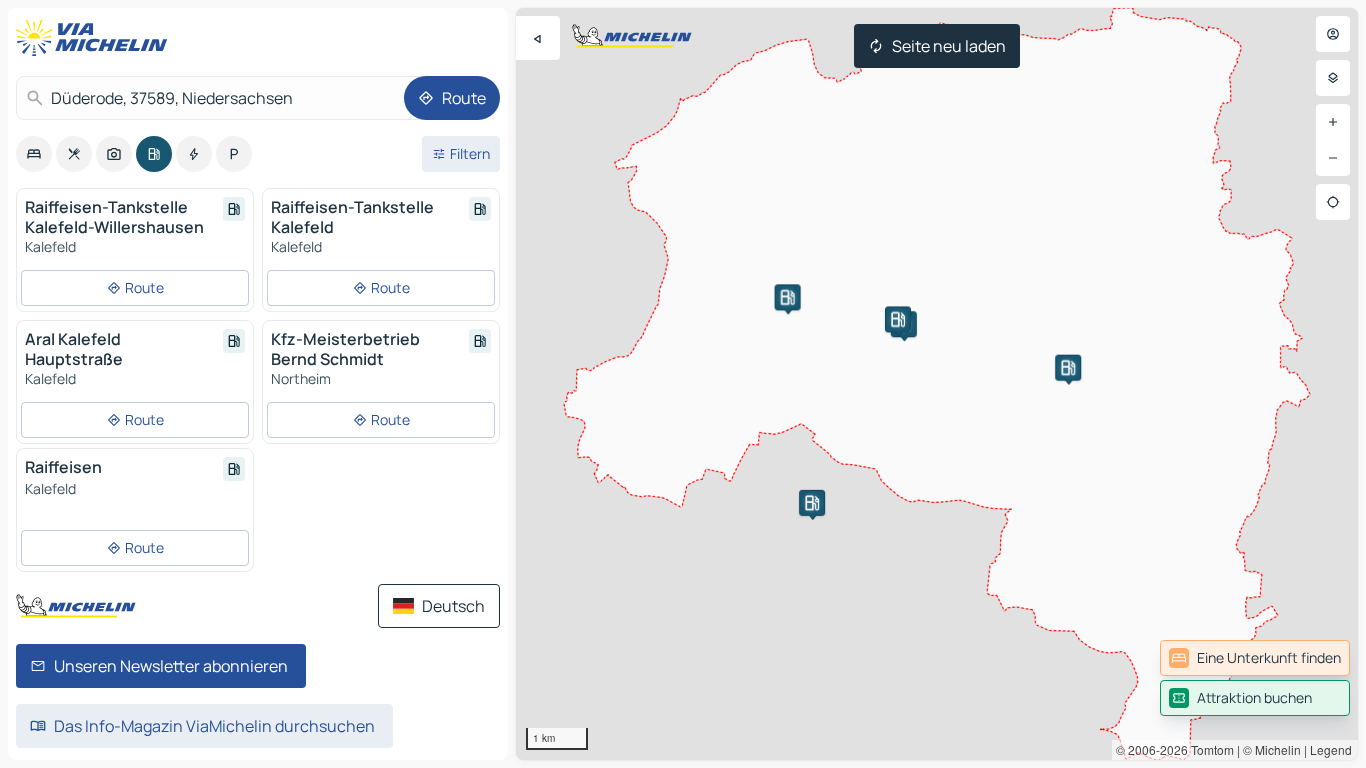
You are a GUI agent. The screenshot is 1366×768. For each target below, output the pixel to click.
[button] (1068, 368)
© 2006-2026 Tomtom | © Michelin (1208, 749)
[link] (1255, 658)
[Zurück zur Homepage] (96, 38)
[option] (34, 154)
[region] (937, 384)
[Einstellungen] (1333, 78)
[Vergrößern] (1333, 122)
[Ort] (1333, 202)
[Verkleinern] (1333, 158)
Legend (1331, 749)
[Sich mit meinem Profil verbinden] (1333, 34)
